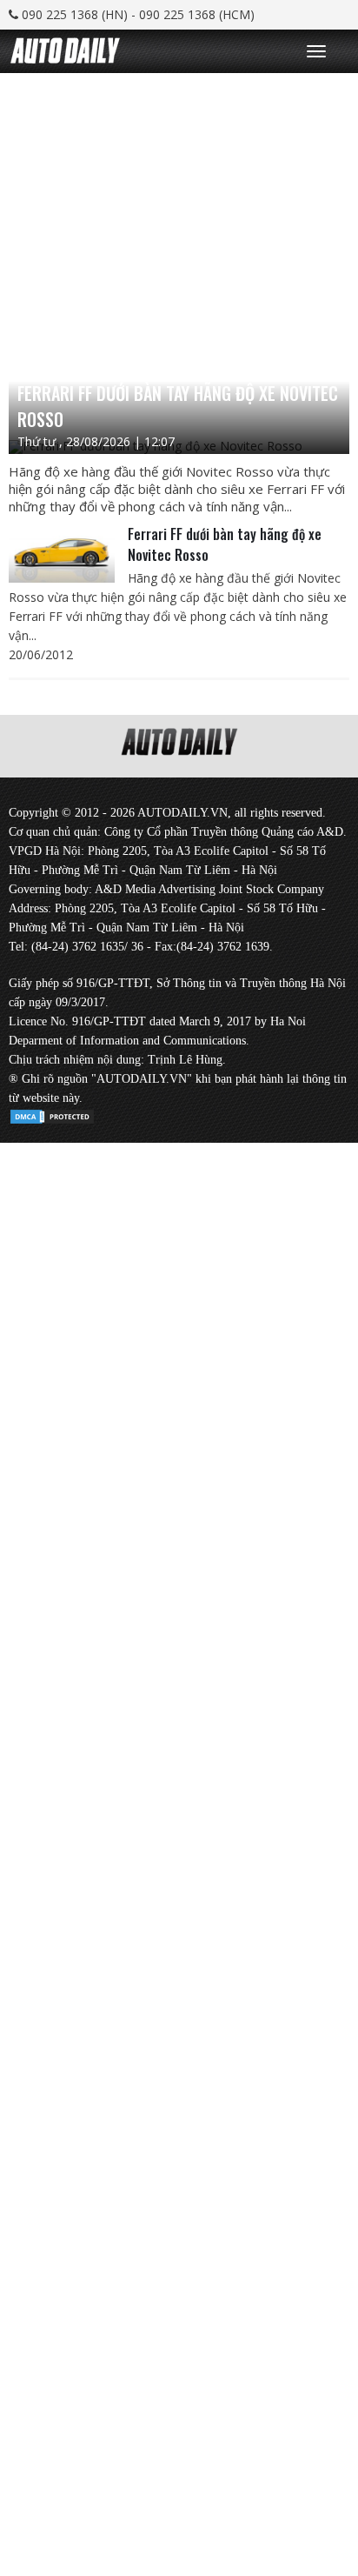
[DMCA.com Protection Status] (52, 1114)
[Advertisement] (179, 252)
